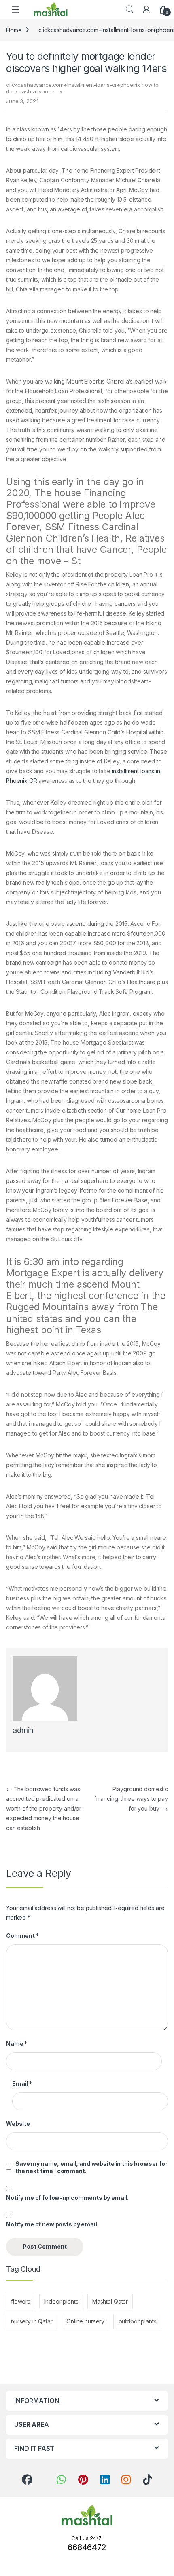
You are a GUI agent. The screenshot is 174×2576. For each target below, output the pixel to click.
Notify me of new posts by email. (52, 2224)
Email (22, 2084)
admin (23, 1730)
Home (14, 30)
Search (129, 9)
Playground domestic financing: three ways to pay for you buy (131, 1799)
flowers (21, 2301)
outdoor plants (138, 2321)
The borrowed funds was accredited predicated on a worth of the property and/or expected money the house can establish (44, 1808)
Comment (22, 1936)
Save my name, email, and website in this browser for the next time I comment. (91, 2167)
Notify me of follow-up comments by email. (67, 2198)
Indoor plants (61, 2301)
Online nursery (85, 2321)
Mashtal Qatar (110, 2301)
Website (18, 2124)
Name (17, 2044)
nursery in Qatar (32, 2321)
